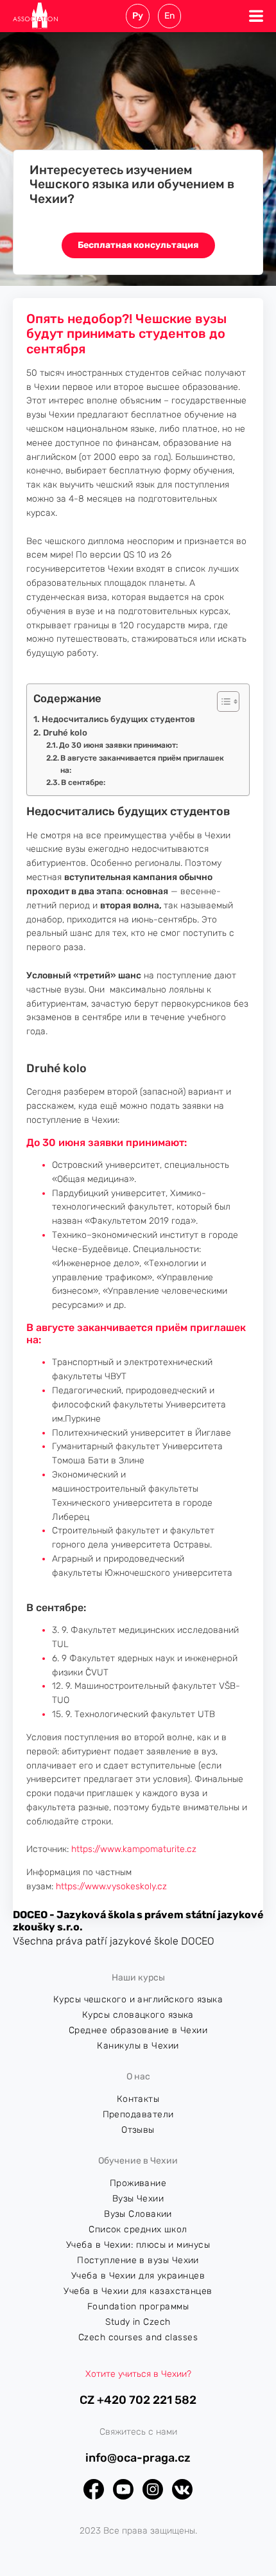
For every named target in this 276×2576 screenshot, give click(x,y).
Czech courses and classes (138, 2337)
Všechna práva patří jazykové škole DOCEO (114, 1941)
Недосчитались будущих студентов (118, 719)
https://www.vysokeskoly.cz (111, 1886)
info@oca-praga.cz (138, 2458)
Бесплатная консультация (138, 245)
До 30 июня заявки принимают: (118, 745)
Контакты (138, 2099)
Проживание (138, 2183)
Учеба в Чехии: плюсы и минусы (138, 2245)
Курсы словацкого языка (138, 2015)
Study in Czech (138, 2322)
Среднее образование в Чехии (138, 2030)
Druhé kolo (66, 733)
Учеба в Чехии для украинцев (138, 2276)
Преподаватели (138, 2114)
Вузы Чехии (138, 2199)
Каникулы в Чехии (138, 2046)
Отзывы (138, 2130)
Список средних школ (138, 2229)
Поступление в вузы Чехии (138, 2260)
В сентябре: (83, 782)
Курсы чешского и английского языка (138, 1999)
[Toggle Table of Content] (222, 701)
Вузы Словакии (138, 2214)
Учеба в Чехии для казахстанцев (138, 2291)
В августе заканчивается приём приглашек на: (142, 764)
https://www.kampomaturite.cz (134, 1849)
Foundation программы (138, 2307)
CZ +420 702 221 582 (138, 2400)
